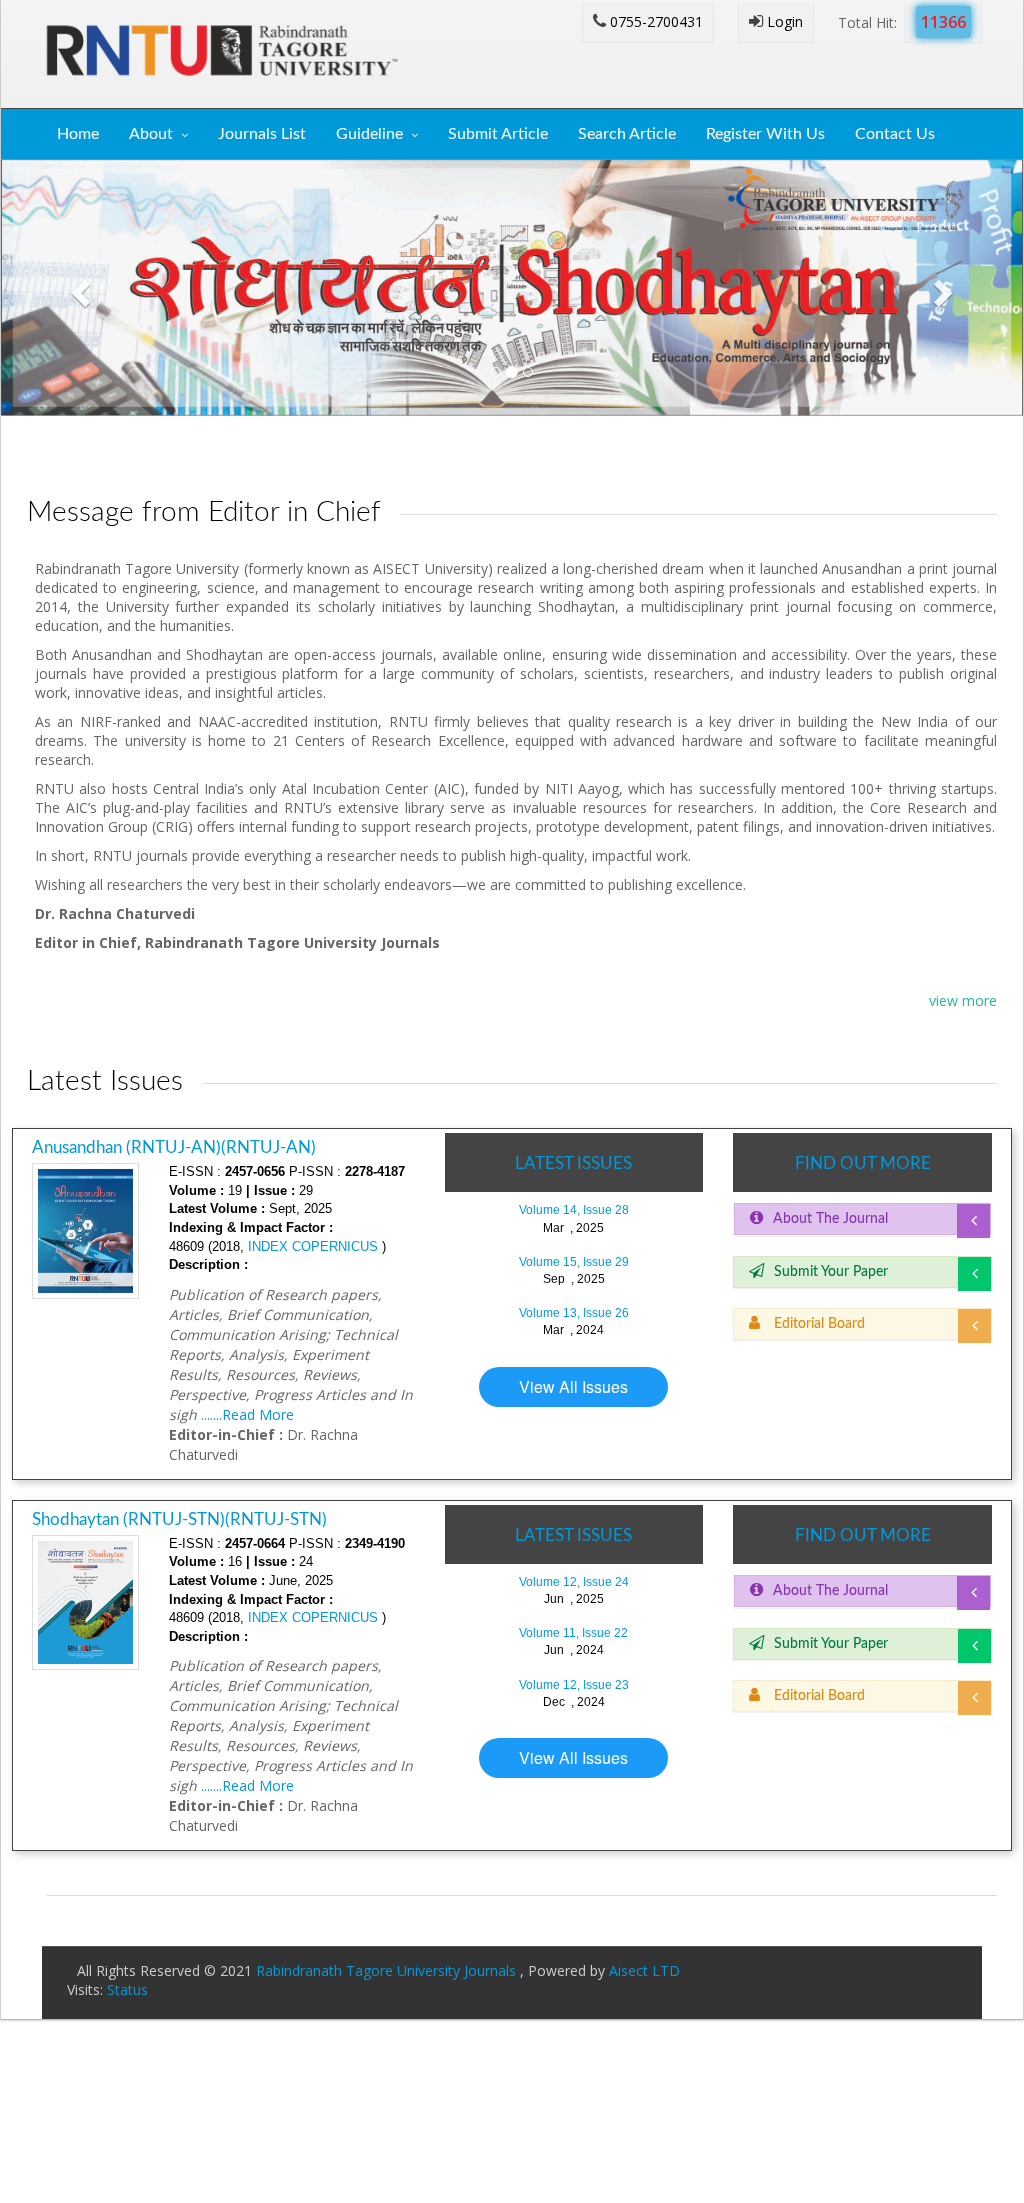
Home (78, 134)
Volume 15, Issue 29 (574, 1262)
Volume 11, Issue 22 (573, 1633)
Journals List (262, 134)
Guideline (369, 134)
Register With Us (765, 134)
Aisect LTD (644, 1970)
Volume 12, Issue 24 (574, 1582)
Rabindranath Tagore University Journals (388, 1970)
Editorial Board (817, 1324)
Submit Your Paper (831, 1272)
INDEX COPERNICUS (311, 1246)
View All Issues (573, 1386)
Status (127, 1989)
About (151, 134)
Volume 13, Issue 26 (574, 1313)
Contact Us (895, 134)
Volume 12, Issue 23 (574, 1685)
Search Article (627, 134)
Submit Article (498, 134)
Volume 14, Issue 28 (574, 1210)
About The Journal (830, 1219)
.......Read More (247, 1414)
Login (783, 21)
